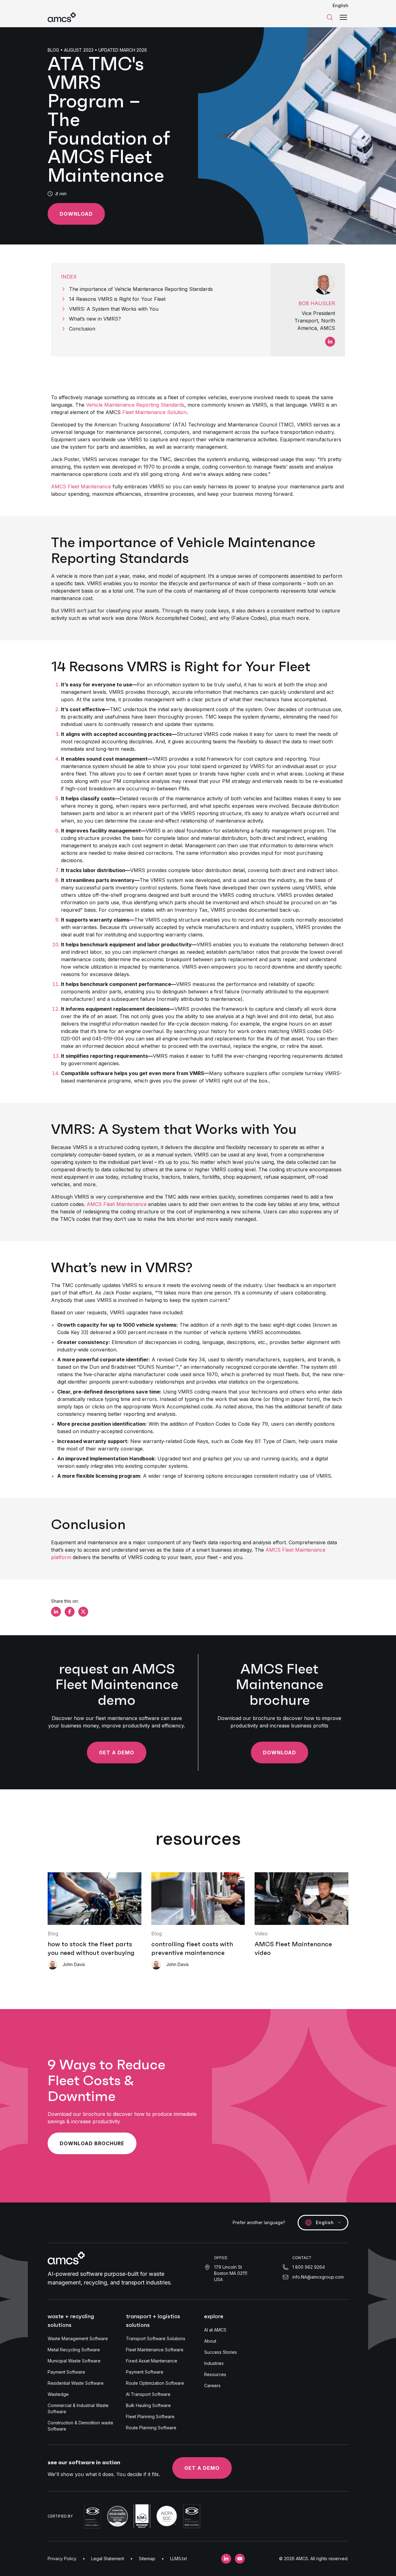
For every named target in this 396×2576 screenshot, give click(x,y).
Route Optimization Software (155, 2383)
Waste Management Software (78, 2338)
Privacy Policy (62, 2559)
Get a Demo (117, 1753)
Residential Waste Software (76, 2383)
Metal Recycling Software (74, 2350)
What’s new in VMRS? (95, 319)
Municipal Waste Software (74, 2361)
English (340, 5)
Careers (212, 2386)
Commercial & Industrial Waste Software (78, 2408)
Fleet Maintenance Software (155, 2350)
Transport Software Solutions (156, 2338)
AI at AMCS (215, 2330)
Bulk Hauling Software (148, 2405)
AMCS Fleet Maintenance (81, 486)
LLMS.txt (179, 2559)
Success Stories (221, 2352)
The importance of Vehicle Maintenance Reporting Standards (141, 289)
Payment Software (66, 2372)
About (210, 2341)
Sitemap (147, 2559)
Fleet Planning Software (150, 2416)
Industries (214, 2363)
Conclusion (82, 329)
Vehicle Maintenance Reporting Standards (135, 405)
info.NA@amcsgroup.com (318, 2277)
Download (76, 214)
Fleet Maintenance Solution (154, 412)
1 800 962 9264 (309, 2267)
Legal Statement (108, 2559)
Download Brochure (92, 2143)
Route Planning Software (151, 2428)
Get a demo (202, 2468)
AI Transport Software (148, 2394)
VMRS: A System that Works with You (114, 309)
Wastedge (58, 2394)
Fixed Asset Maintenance (152, 2361)
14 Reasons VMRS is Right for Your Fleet (117, 299)
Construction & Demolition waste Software (80, 2426)
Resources (215, 2374)
